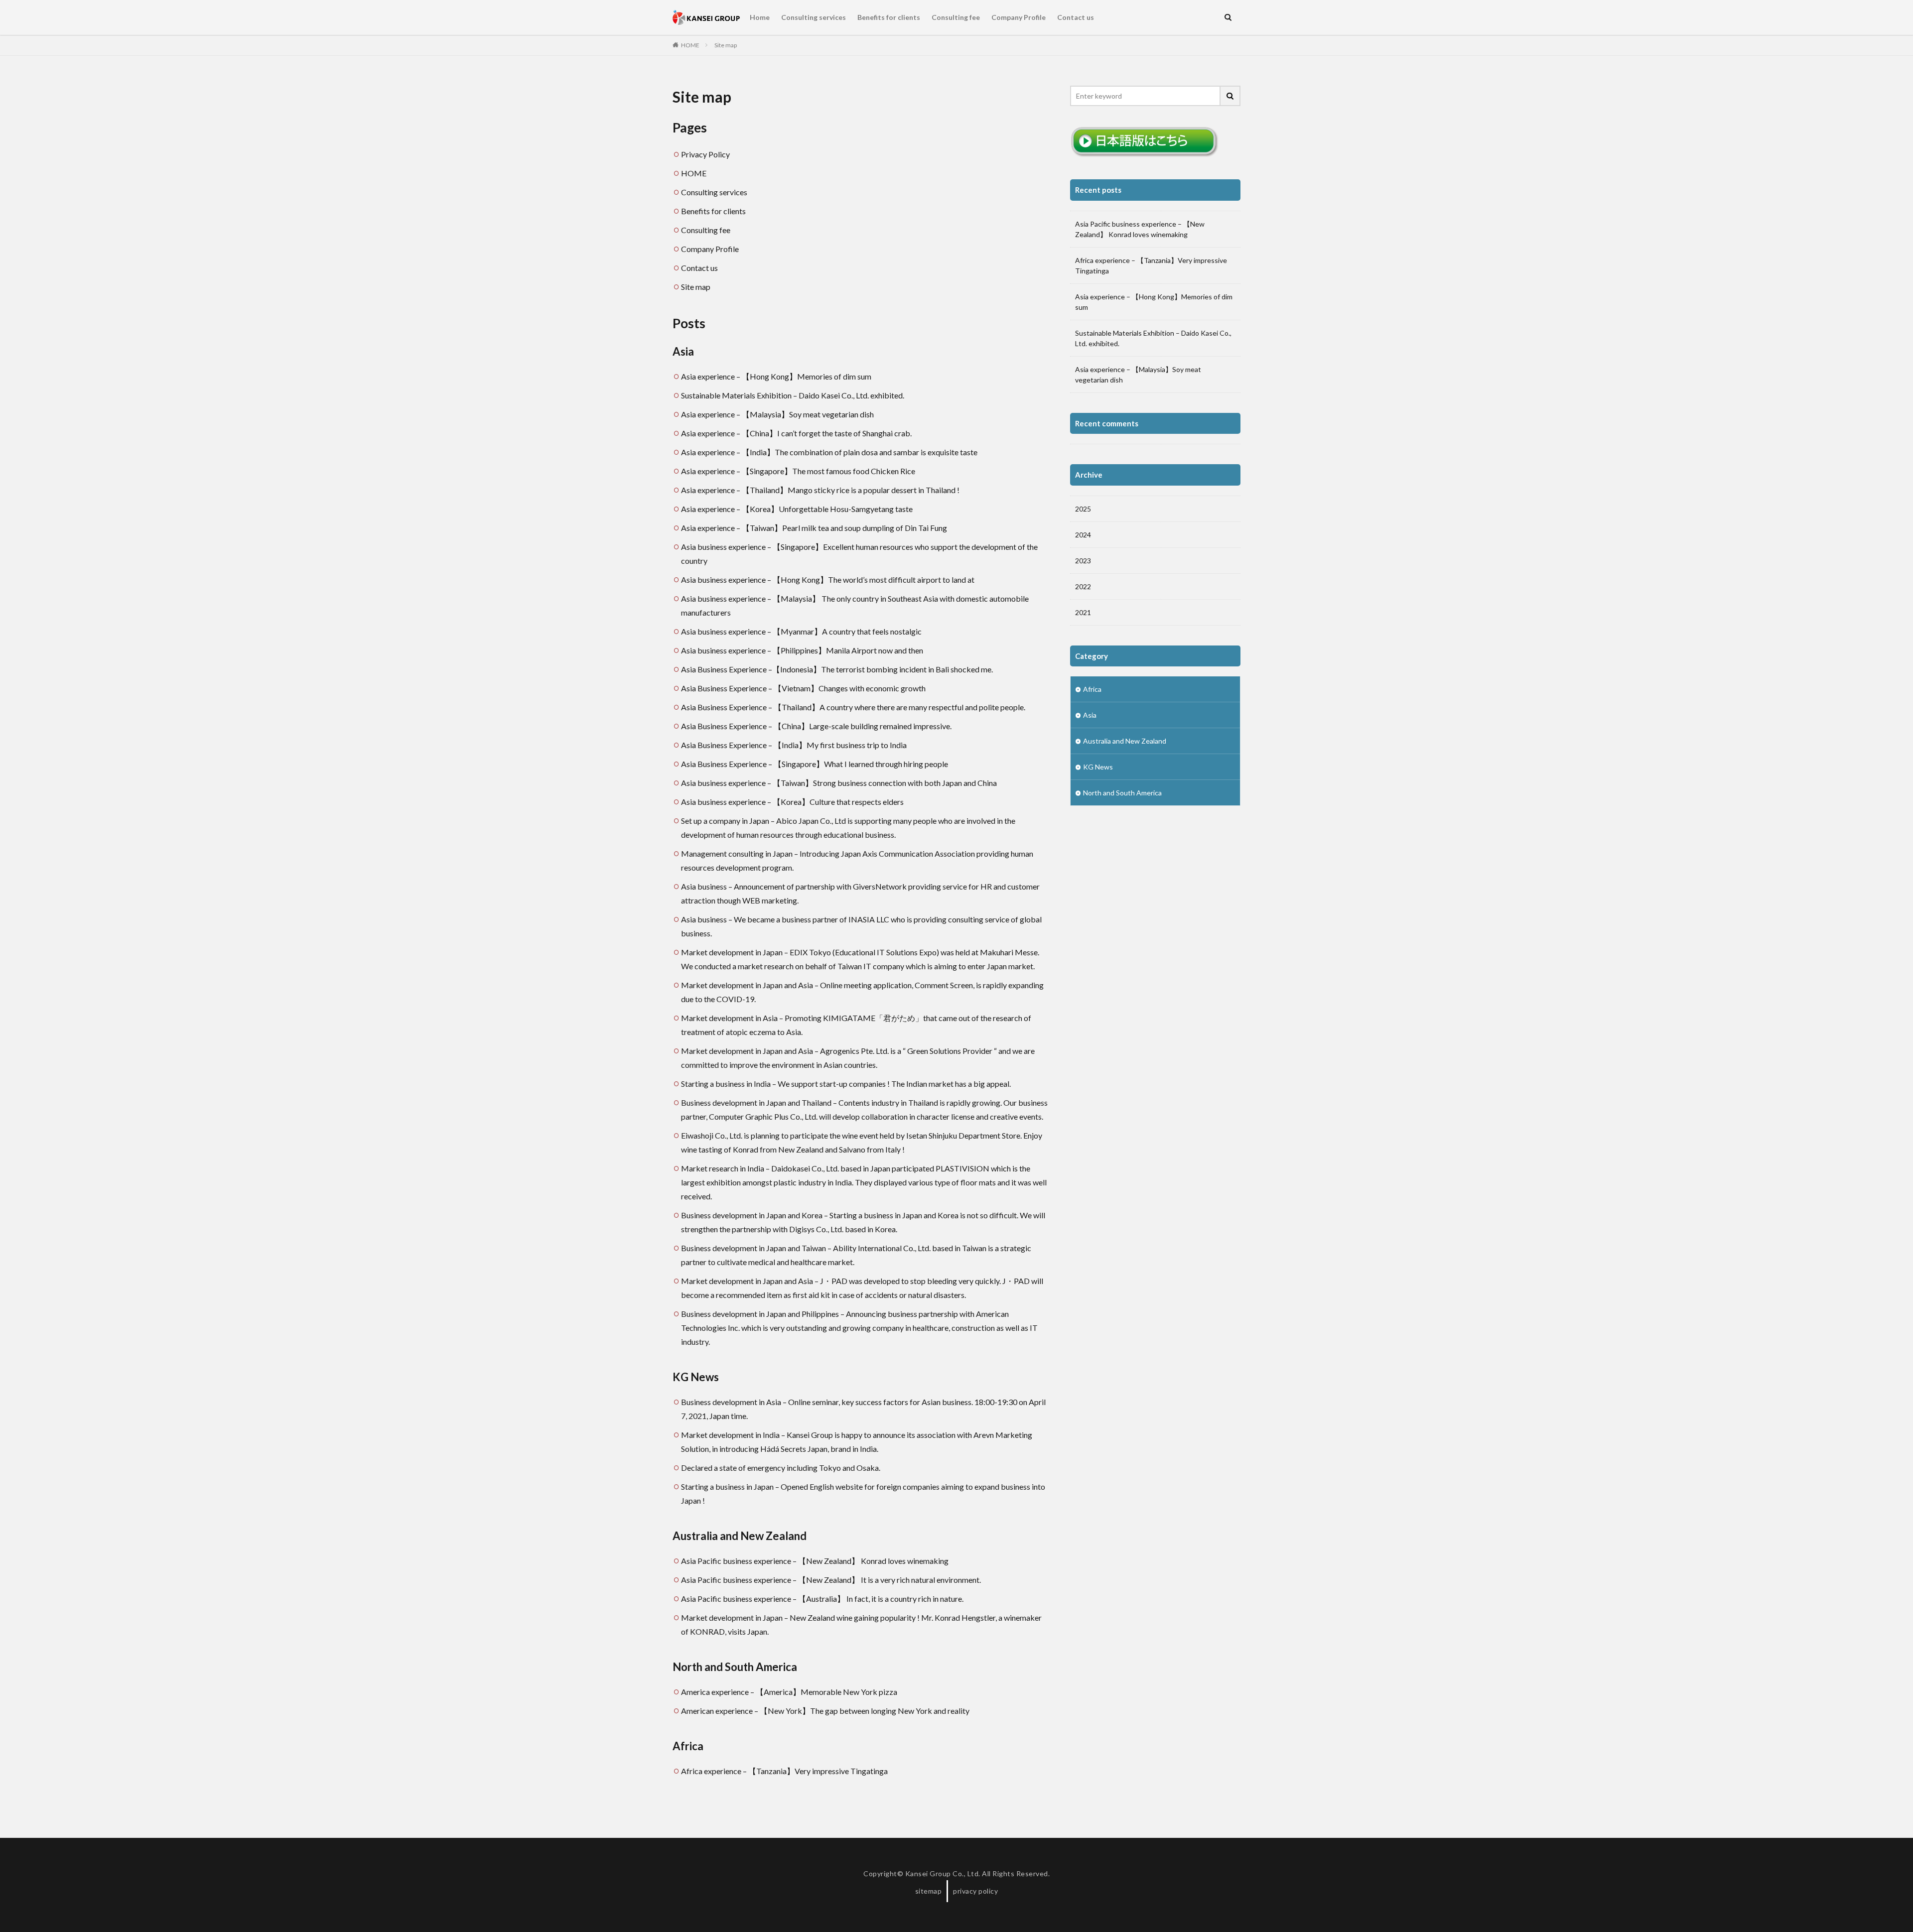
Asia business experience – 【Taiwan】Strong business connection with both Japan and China (839, 783)
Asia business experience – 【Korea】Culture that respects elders (792, 802)
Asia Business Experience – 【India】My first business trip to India (794, 745)
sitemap (929, 1891)
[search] (1230, 96)
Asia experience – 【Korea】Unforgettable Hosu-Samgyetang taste (797, 509)
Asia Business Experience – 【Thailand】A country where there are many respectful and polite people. (853, 707)
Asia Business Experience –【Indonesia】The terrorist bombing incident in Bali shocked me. (837, 669)
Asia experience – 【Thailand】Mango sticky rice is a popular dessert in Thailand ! (820, 490)
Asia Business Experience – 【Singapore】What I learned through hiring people (815, 764)
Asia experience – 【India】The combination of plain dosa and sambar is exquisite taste (829, 452)
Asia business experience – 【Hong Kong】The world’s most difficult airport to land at (828, 580)
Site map (726, 45)
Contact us (1076, 17)
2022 (1083, 586)
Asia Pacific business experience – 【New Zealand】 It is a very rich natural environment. (831, 1580)
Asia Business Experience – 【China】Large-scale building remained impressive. (816, 726)
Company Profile (1019, 17)
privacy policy (975, 1891)
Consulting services (814, 17)
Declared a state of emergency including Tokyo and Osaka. (781, 1468)
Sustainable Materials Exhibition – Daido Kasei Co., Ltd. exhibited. (793, 395)
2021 (1083, 612)
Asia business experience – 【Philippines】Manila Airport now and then (802, 650)
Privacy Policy (705, 154)
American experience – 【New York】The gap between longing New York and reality (825, 1711)
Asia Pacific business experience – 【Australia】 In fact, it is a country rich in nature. (822, 1599)
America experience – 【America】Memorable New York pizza (789, 1692)
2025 (1083, 509)
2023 (1083, 561)
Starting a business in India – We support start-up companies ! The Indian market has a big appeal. (846, 1084)
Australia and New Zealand (740, 1536)
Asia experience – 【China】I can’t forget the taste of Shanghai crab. (796, 433)
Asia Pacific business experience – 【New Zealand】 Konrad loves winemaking (815, 1561)
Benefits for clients (889, 17)
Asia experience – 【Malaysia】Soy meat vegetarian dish (777, 414)
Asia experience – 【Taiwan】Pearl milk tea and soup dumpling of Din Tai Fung (814, 528)
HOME (690, 45)
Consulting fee (956, 17)
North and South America (735, 1667)
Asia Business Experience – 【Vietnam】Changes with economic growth (803, 688)
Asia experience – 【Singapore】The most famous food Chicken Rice (798, 471)
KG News (696, 1377)
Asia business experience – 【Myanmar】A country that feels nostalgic (801, 631)
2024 (1083, 535)
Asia (683, 351)
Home (760, 17)
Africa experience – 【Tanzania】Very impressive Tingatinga (784, 1771)
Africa (688, 1746)
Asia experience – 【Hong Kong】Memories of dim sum (776, 376)
